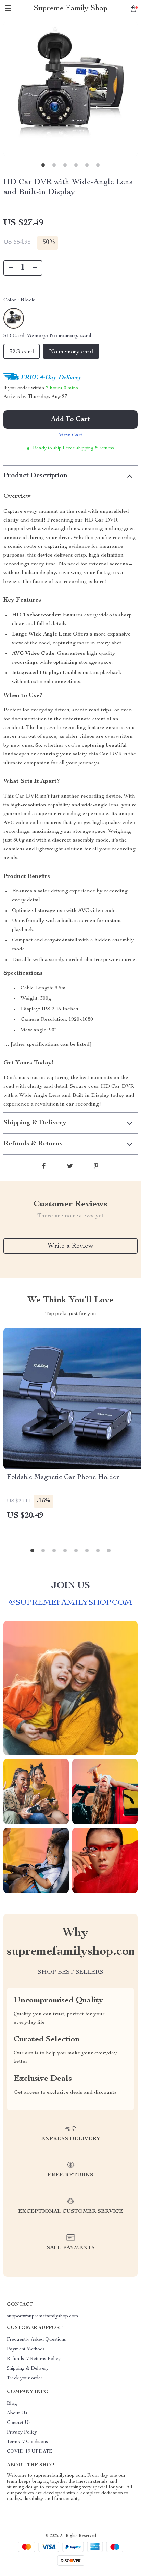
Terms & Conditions (27, 2442)
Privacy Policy (22, 2432)
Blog (12, 2404)
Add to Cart (70, 420)
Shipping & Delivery (28, 2369)
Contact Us (19, 2423)
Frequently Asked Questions (36, 2340)
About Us (17, 2413)
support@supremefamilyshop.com (43, 2316)
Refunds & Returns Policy (34, 2359)
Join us (70, 1586)
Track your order (25, 2378)
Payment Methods (26, 2349)
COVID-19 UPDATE (30, 2452)
